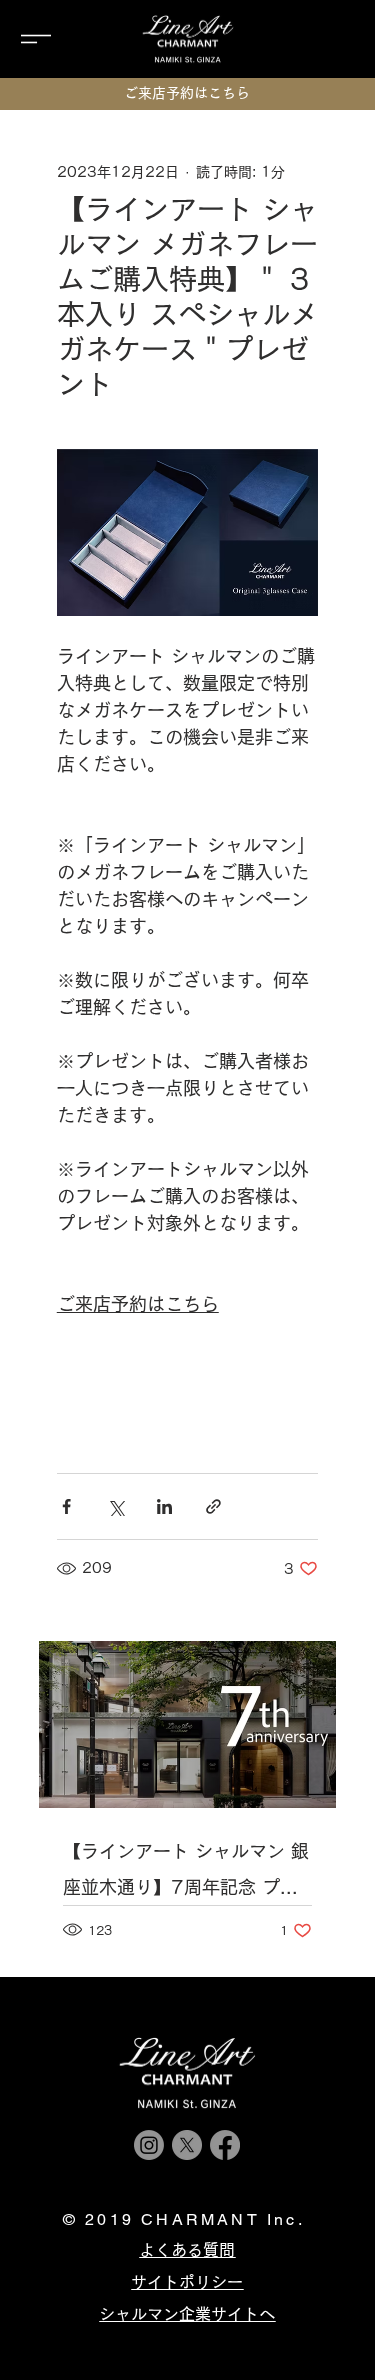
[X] (187, 2145)
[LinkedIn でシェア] (164, 1506)
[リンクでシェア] (213, 1506)
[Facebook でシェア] (66, 1506)
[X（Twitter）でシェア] (115, 1506)
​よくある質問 (187, 2250)
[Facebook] (225, 2145)
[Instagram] (149, 2145)
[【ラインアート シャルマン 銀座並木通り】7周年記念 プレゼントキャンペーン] (188, 1724)
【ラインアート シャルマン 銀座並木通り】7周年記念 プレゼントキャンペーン (186, 1873)
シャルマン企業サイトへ (187, 2314)
